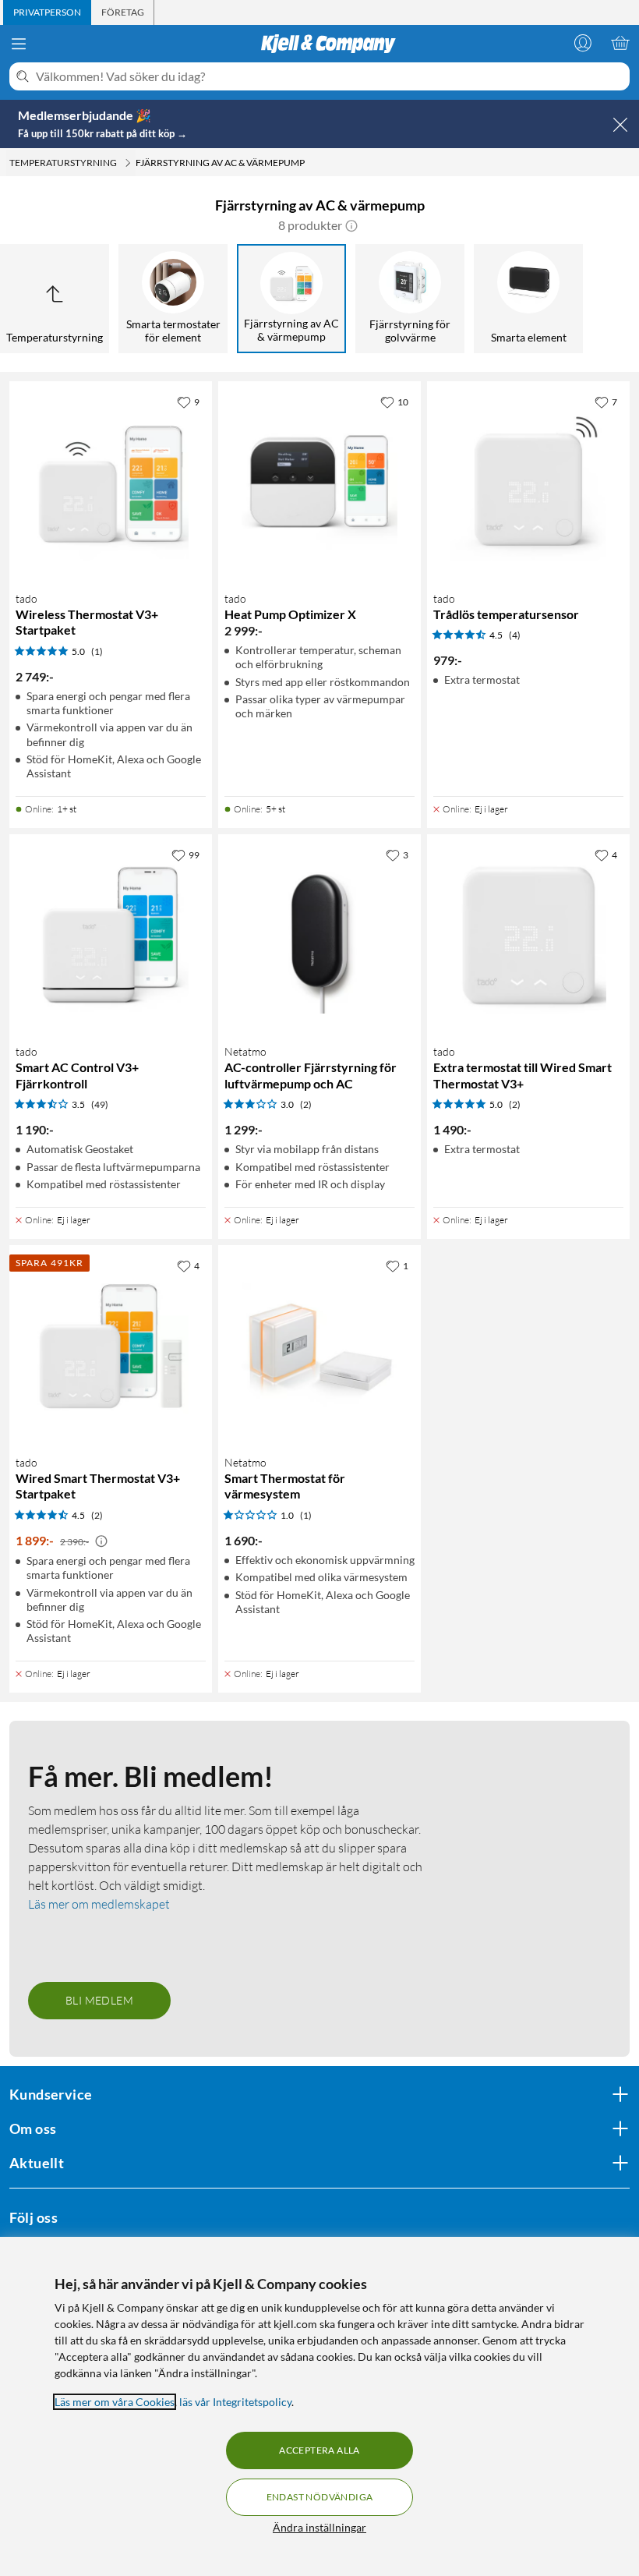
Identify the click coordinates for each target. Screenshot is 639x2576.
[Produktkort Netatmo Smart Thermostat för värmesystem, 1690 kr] (319, 1346)
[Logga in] (583, 43)
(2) (306, 1104)
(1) (97, 651)
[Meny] (19, 44)
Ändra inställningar (319, 2527)
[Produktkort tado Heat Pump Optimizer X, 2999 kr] (319, 483)
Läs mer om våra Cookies (115, 2402)
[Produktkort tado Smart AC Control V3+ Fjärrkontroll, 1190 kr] (111, 936)
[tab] (47, 12)
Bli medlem (99, 2000)
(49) (100, 1104)
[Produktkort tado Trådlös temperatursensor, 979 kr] (528, 483)
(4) (515, 635)
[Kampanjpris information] (101, 1541)
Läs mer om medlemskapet (99, 1904)
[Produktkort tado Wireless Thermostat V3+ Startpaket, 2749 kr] (111, 483)
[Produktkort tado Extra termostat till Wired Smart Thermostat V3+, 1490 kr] (528, 936)
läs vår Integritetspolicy (235, 2402)
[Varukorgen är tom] (620, 43)
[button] (351, 225)
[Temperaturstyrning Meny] (128, 163)
